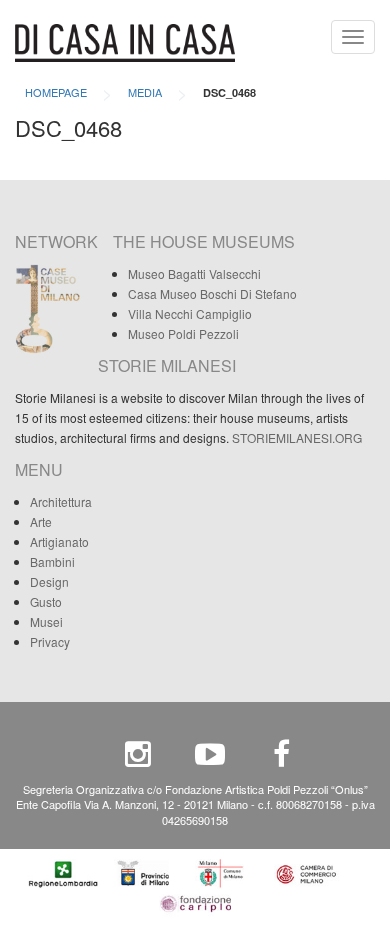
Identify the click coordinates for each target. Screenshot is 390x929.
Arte (41, 521)
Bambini (52, 561)
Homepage (56, 92)
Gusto (46, 601)
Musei (46, 621)
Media (145, 92)
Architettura (61, 501)
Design (49, 581)
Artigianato (59, 541)
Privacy (50, 641)
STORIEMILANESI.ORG (297, 437)
